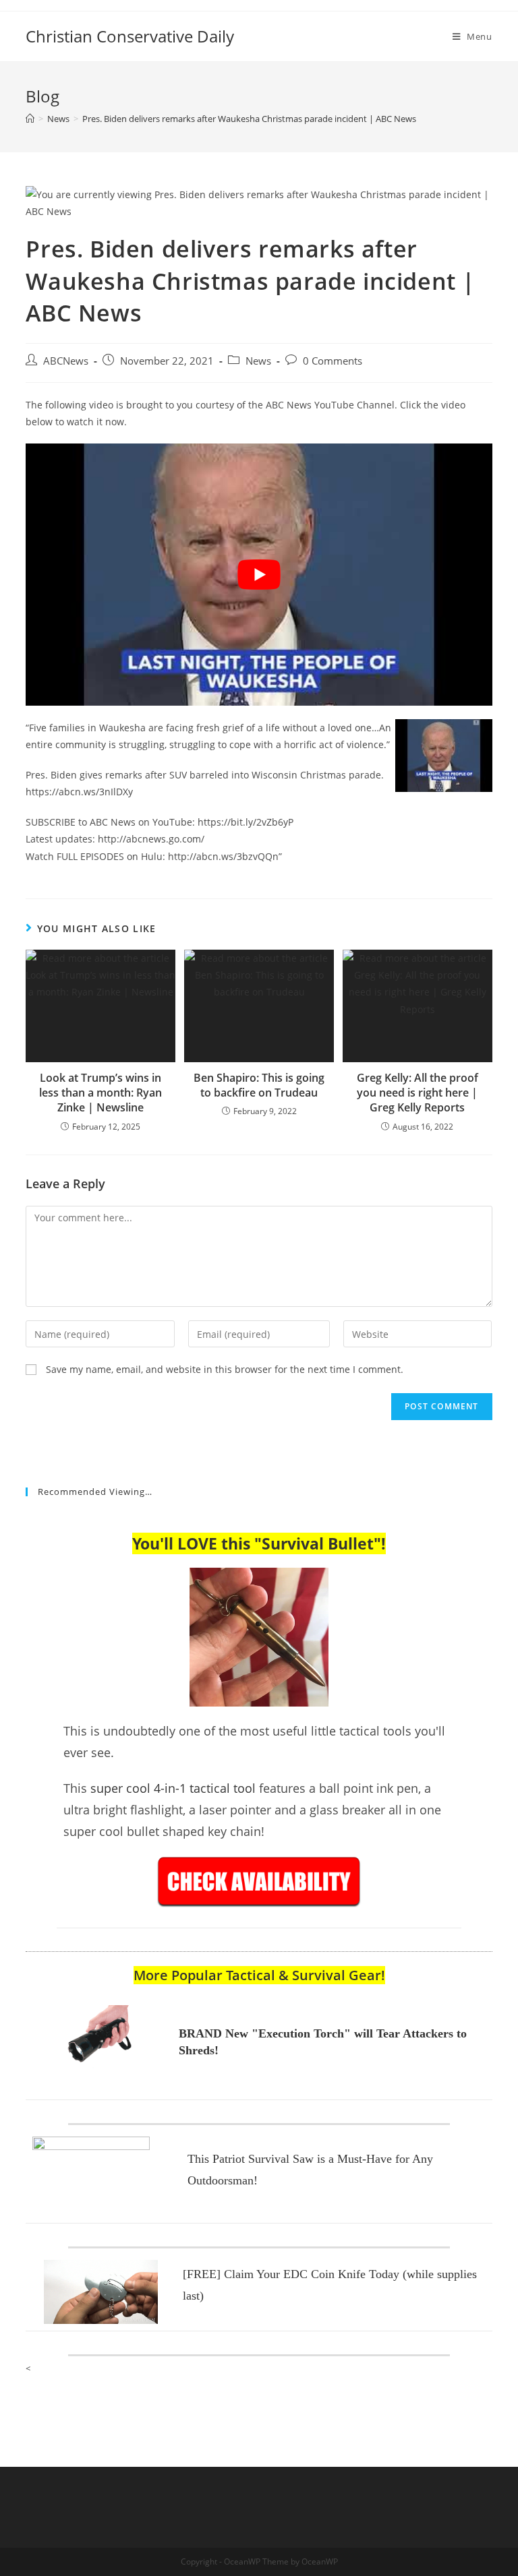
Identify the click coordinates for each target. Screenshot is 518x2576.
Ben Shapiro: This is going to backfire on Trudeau (259, 1085)
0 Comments (333, 361)
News (258, 361)
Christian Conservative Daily (130, 36)
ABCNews (66, 361)
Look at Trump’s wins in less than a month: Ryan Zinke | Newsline (100, 1093)
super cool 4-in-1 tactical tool (173, 1788)
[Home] (30, 119)
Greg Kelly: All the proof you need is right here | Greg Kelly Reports (418, 1093)
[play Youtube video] (259, 575)
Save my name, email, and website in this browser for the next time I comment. (225, 1369)
